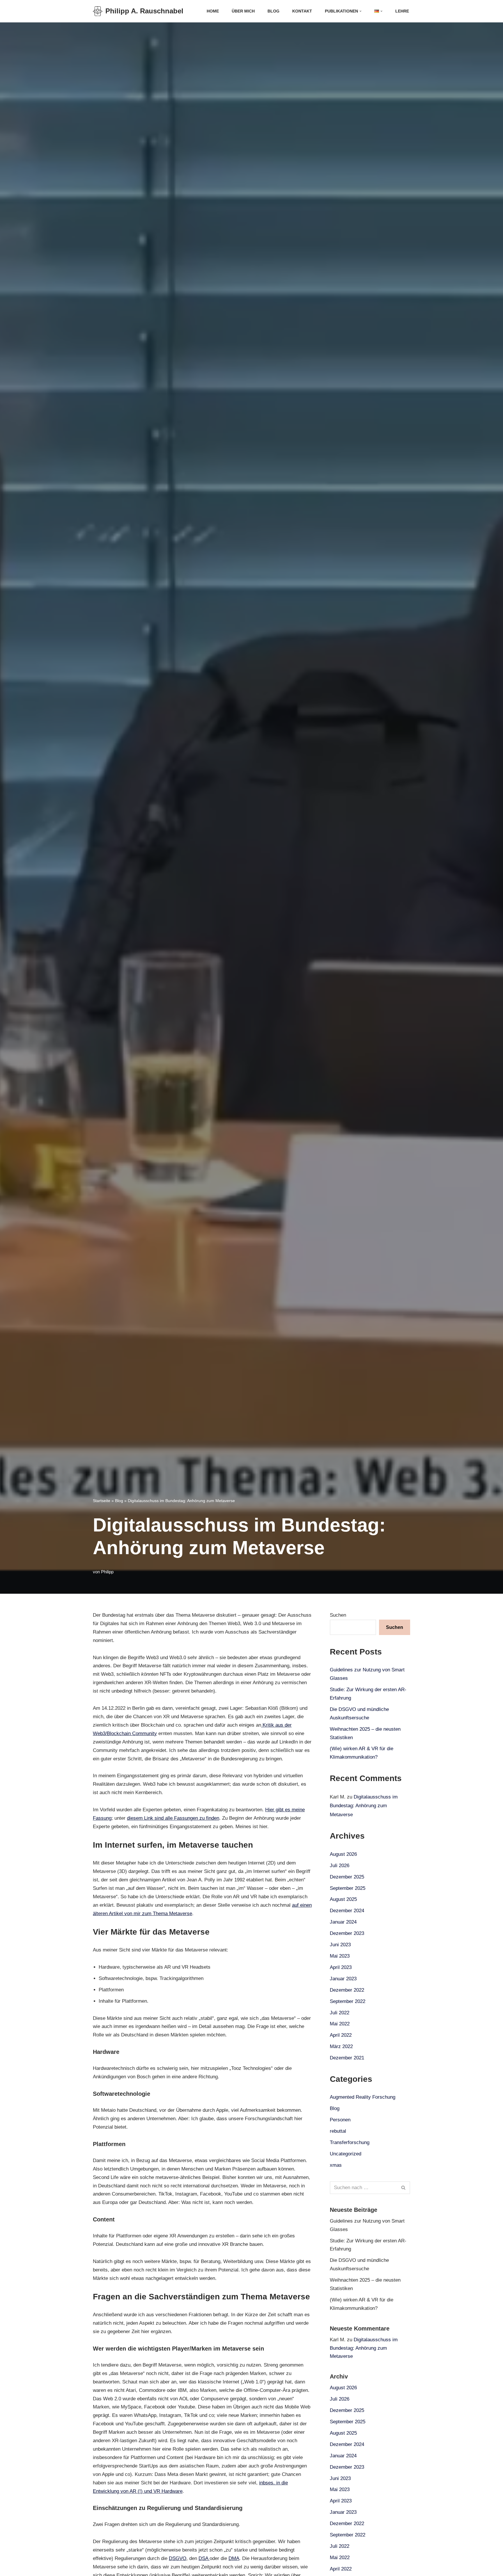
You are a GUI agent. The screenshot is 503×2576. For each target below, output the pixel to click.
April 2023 (341, 1967)
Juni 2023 (340, 1945)
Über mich (243, 11)
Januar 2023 (343, 1979)
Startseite (102, 1501)
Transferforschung (350, 2142)
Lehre (402, 11)
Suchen (338, 1615)
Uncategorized (346, 2154)
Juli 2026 (340, 1866)
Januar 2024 (343, 1922)
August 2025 (343, 1899)
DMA (234, 2558)
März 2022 (341, 2046)
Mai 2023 (340, 1956)
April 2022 (341, 2035)
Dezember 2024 (347, 1911)
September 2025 (348, 1888)
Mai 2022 (340, 2024)
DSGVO (178, 2558)
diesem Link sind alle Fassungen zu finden (173, 1818)
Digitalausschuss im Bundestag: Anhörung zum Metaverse (364, 1806)
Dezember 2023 (347, 1933)
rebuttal (338, 2131)
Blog (273, 11)
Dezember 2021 (347, 2058)
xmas (336, 2165)
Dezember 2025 (347, 1877)
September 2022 (348, 2001)
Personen (340, 2120)
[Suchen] (404, 2188)
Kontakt (302, 11)
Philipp (107, 1572)
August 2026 (343, 1854)
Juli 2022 (340, 2013)
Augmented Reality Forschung (363, 2097)
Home (213, 11)
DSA (204, 2558)
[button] (361, 11)
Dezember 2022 (347, 1990)
